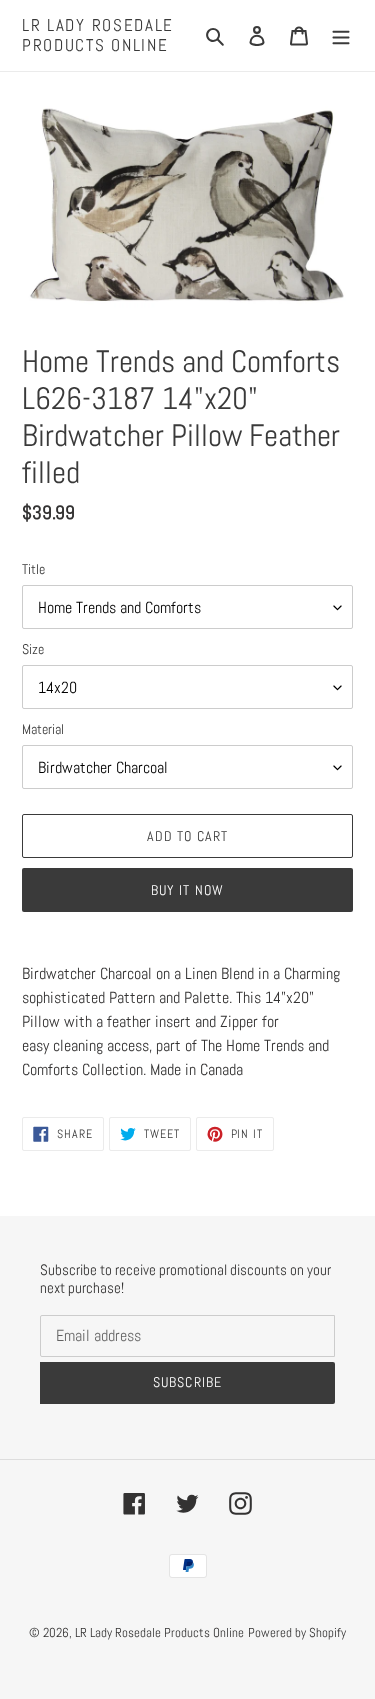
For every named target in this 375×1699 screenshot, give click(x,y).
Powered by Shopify (297, 1632)
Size (33, 649)
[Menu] (341, 35)
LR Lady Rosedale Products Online (98, 35)
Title (33, 569)
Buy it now (187, 890)
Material (43, 729)
